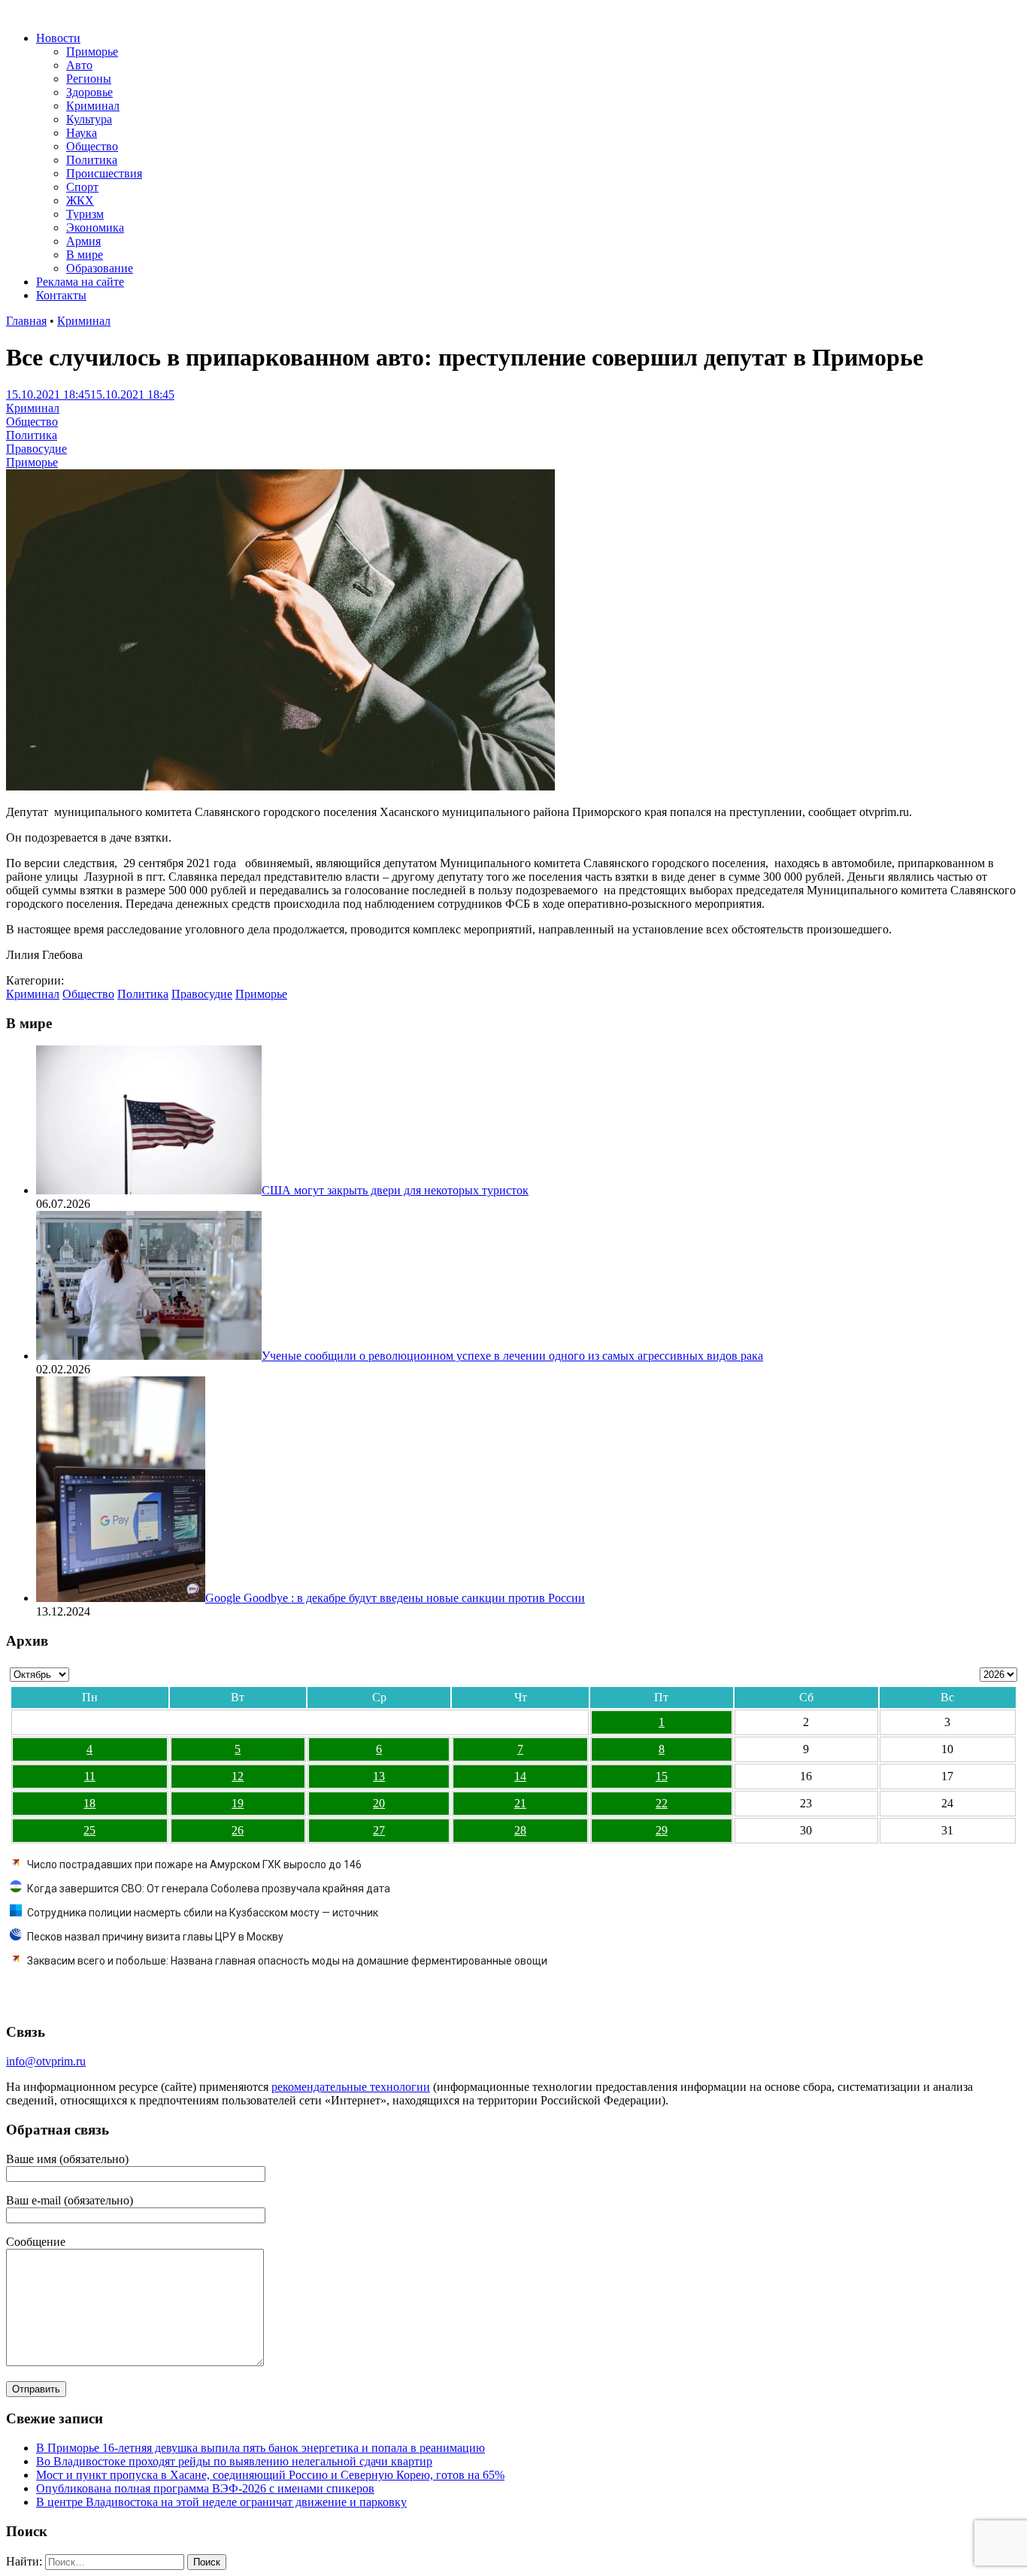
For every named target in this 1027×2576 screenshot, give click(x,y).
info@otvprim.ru (46, 2061)
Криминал (93, 106)
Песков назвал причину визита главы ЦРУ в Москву (155, 1937)
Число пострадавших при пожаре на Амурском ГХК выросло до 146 (194, 1864)
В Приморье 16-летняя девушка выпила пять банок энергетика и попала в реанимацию (261, 2448)
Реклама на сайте (80, 282)
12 (238, 1776)
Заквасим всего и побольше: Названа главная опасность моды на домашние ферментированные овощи (287, 1961)
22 (662, 1803)
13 (379, 1776)
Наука (82, 133)
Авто (79, 65)
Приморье (92, 52)
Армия (83, 241)
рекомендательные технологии (351, 2087)
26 (238, 1830)
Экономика (95, 228)
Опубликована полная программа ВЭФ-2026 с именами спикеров (205, 2488)
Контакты (61, 295)
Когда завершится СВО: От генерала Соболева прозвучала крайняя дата (209, 1889)
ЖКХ (80, 200)
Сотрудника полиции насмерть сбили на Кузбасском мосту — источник (203, 1913)
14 (520, 1776)
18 (89, 1803)
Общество (92, 146)
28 (520, 1830)
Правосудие (36, 449)
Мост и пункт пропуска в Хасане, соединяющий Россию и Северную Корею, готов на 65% (270, 2475)
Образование (100, 268)
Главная (26, 321)
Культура (89, 119)
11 (90, 1776)
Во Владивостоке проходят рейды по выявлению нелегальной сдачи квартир (234, 2461)
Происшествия (104, 173)
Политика (92, 160)
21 (520, 1803)
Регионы (89, 79)
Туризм (85, 214)
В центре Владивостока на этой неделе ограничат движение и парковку (221, 2502)
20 (379, 1803)
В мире (85, 255)
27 (379, 1830)
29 (662, 1830)
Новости (58, 38)
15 (662, 1776)
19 (238, 1803)
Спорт (82, 187)
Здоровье (89, 92)
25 (89, 1830)
